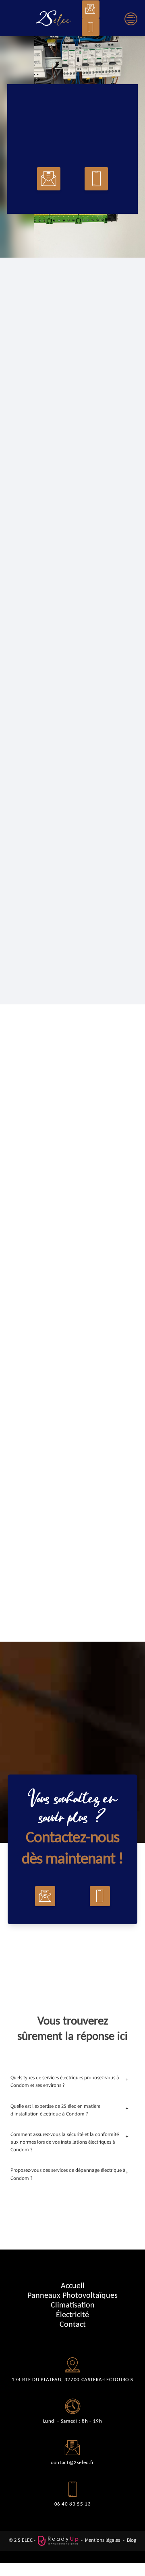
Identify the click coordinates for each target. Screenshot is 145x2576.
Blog (132, 2541)
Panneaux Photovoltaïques (72, 2295)
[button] (91, 9)
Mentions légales (103, 2541)
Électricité (72, 2314)
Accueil (73, 2285)
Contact (73, 2324)
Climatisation (73, 2305)
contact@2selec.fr (72, 2462)
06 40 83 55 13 (73, 2504)
